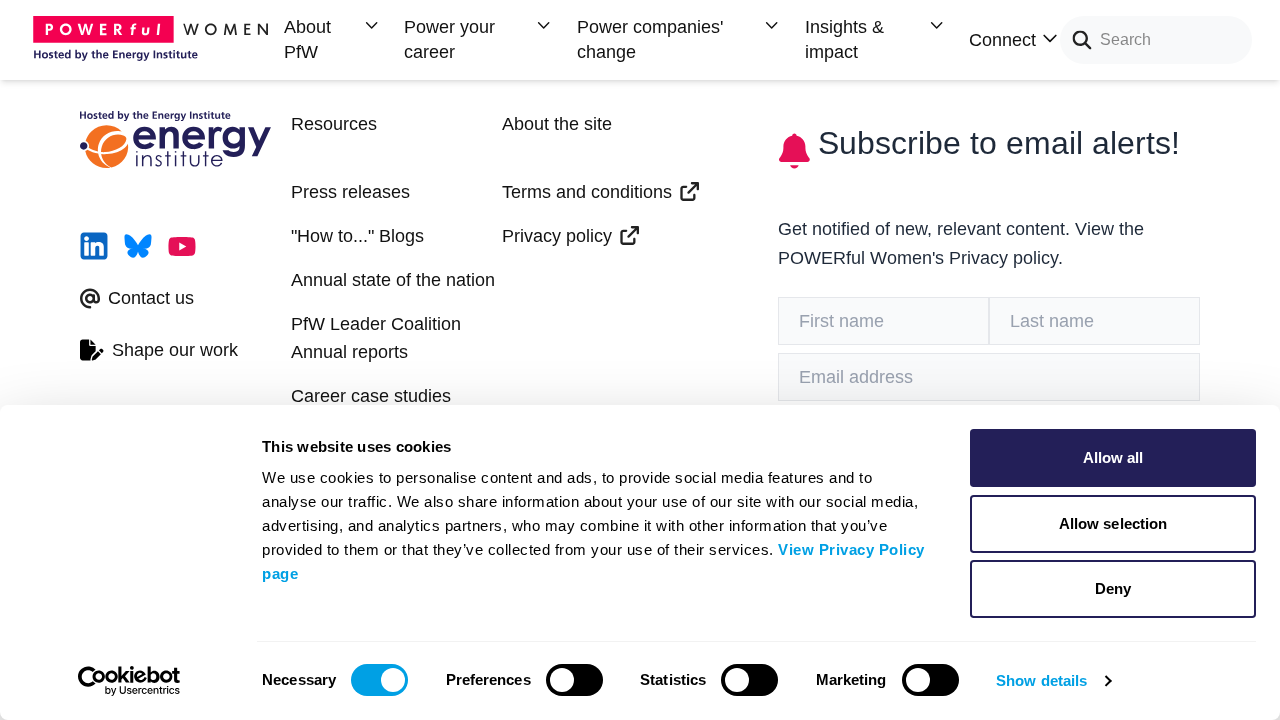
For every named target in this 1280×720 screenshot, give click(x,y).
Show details (1041, 680)
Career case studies (371, 396)
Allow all (1113, 457)
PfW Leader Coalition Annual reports (376, 338)
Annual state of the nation (393, 280)
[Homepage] (156, 40)
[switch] (574, 680)
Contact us (151, 298)
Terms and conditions (587, 192)
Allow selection (1113, 523)
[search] (1076, 40)
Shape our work (175, 350)
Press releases (350, 192)
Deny (1113, 588)
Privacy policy (557, 236)
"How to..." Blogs (357, 236)
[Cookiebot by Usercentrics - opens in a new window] (129, 681)
